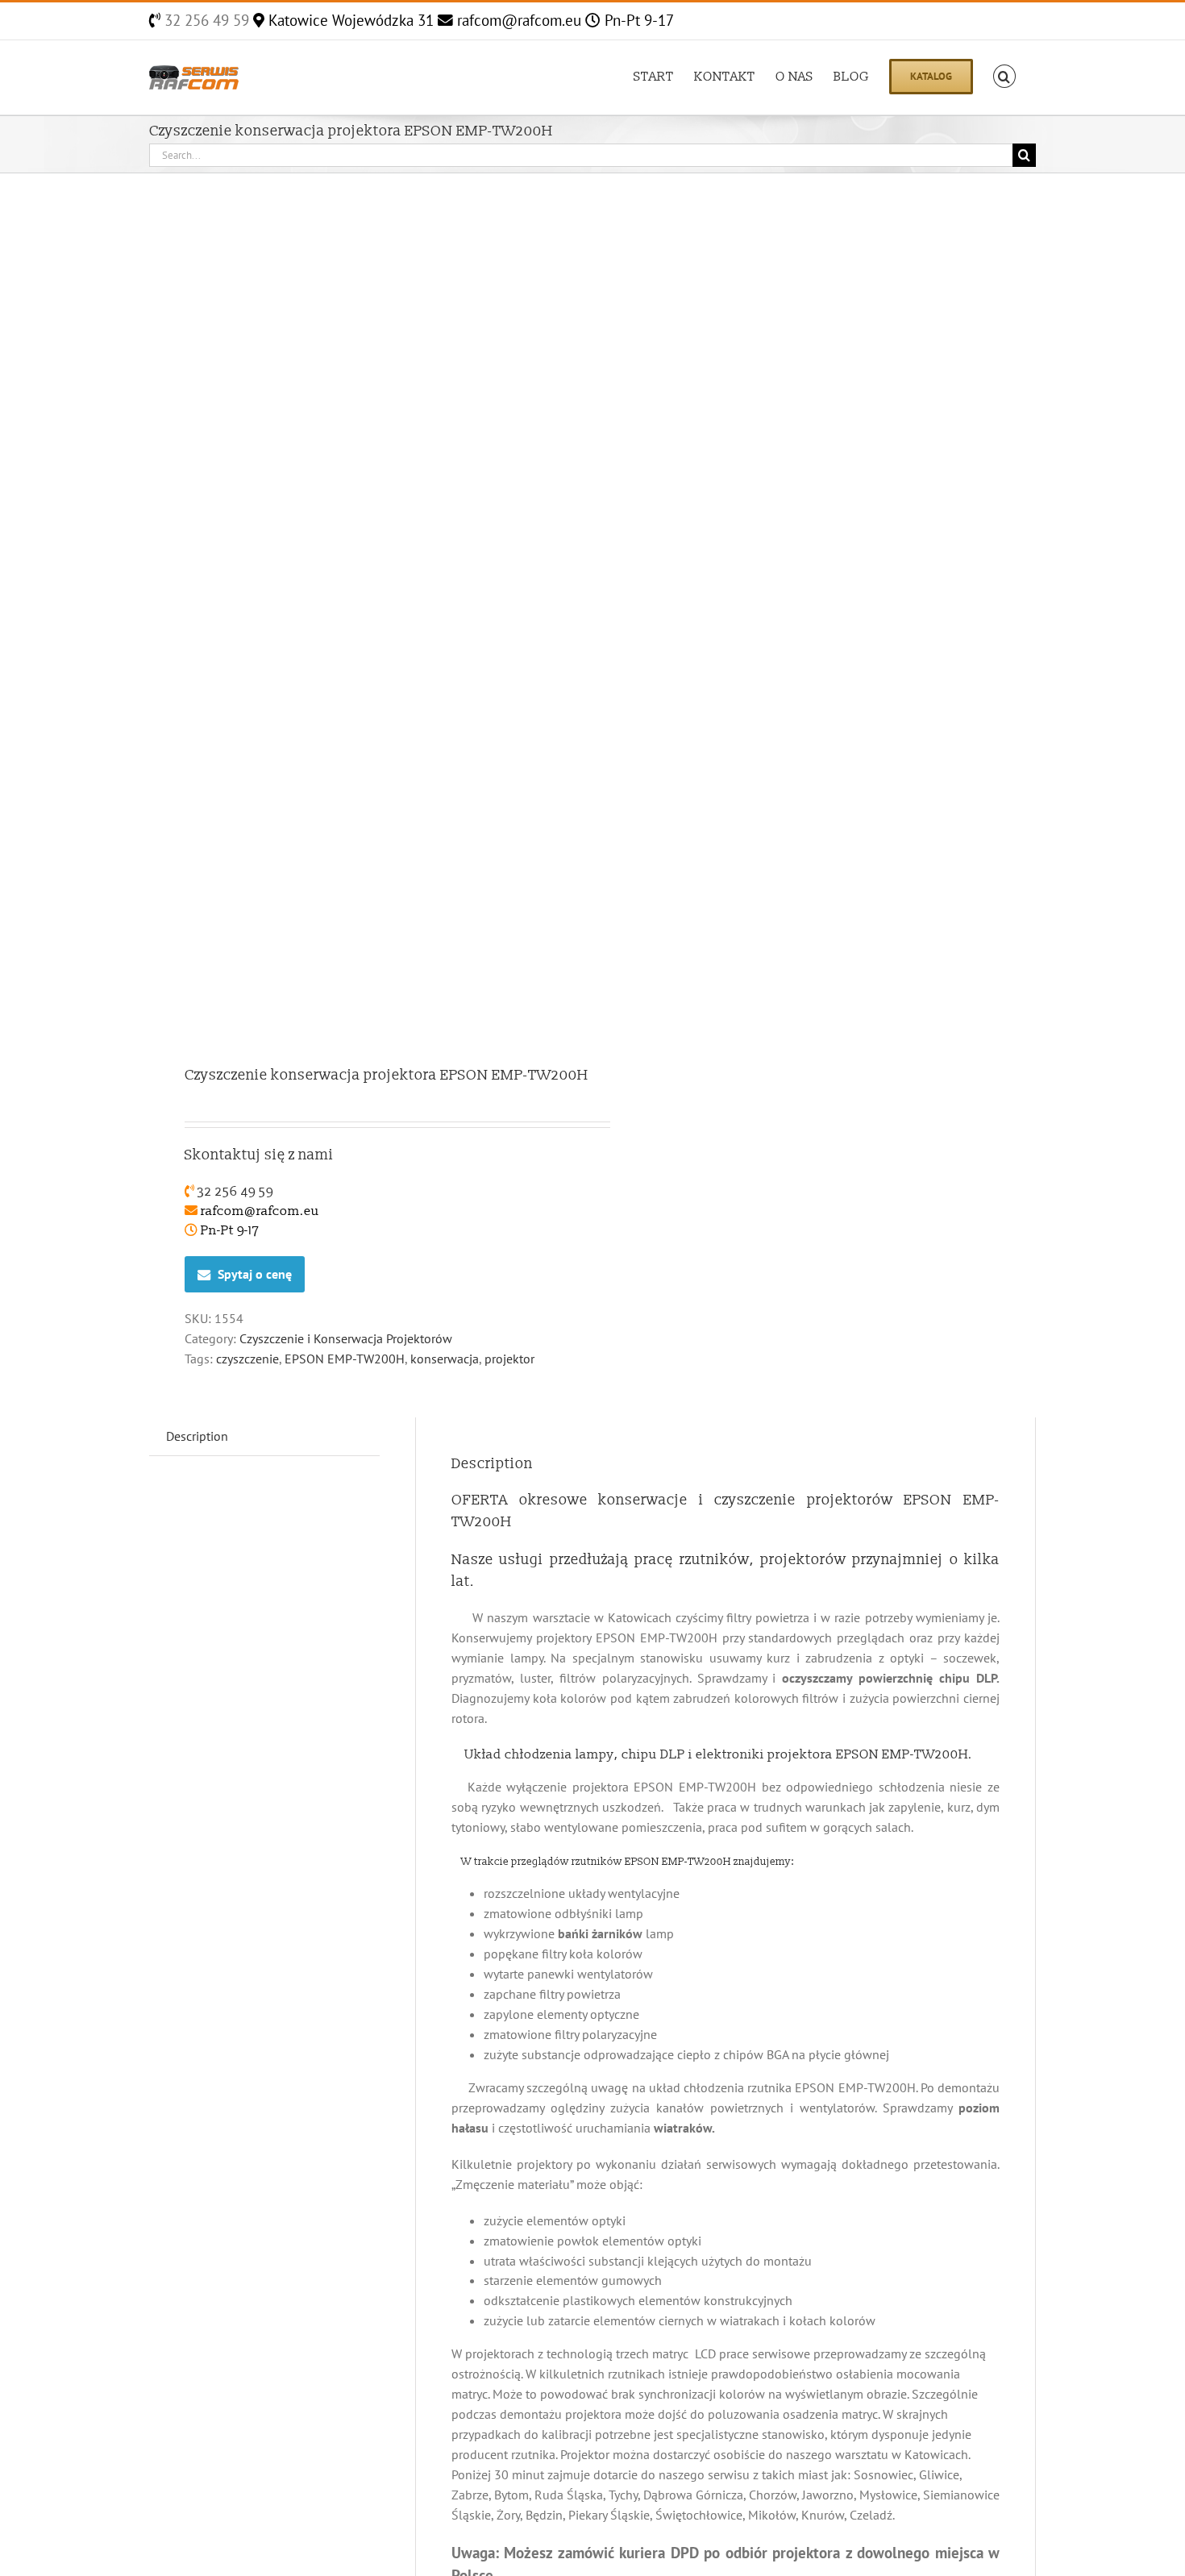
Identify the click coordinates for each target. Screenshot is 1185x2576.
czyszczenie (247, 1359)
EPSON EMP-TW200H (345, 1359)
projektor (509, 1359)
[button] (1004, 75)
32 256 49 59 (205, 20)
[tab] (197, 1436)
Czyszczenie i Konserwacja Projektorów (346, 1338)
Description (197, 1436)
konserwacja (445, 1359)
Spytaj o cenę (255, 1274)
